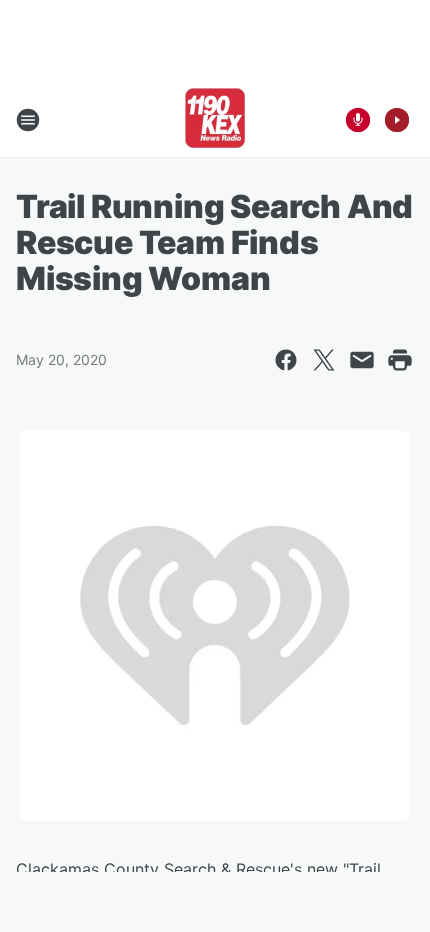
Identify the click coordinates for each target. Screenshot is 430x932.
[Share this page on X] (324, 360)
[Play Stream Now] (397, 120)
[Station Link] (215, 120)
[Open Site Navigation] (28, 120)
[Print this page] (400, 360)
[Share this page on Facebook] (286, 360)
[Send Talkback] (358, 120)
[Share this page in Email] (362, 360)
